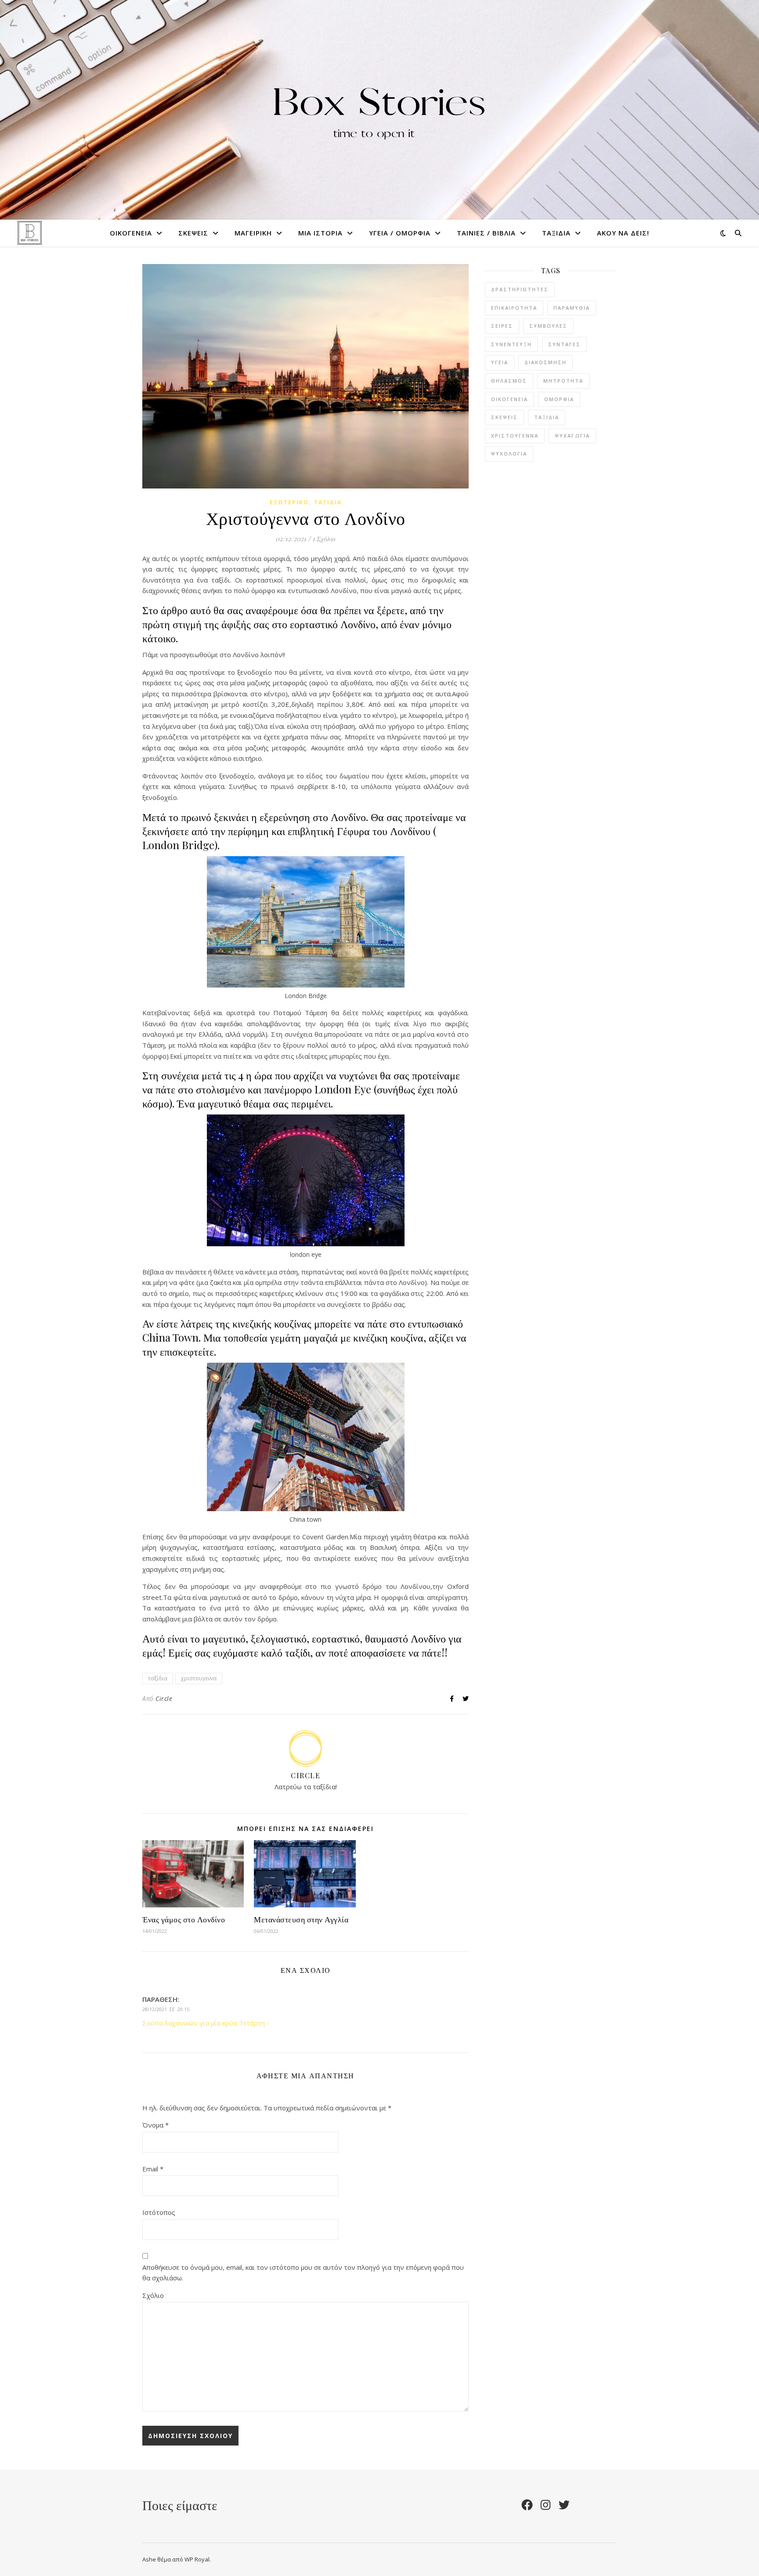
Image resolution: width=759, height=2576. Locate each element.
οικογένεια (510, 399)
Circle (164, 1699)
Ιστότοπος (159, 2212)
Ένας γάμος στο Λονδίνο (184, 1919)
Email (153, 2169)
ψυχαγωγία (572, 436)
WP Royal (197, 2559)
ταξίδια (158, 1678)
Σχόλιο (153, 2295)
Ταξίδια (556, 233)
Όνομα (155, 2125)
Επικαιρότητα (514, 308)
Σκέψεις (193, 233)
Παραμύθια (572, 308)
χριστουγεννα (199, 1678)
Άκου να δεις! (623, 233)
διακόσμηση (546, 362)
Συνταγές (564, 344)
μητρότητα (563, 381)
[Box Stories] (379, 110)
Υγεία (500, 362)
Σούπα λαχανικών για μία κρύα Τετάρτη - (206, 2023)
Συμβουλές (548, 326)
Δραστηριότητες (520, 289)
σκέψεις (504, 417)
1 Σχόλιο (324, 539)
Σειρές (502, 326)
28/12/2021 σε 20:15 (166, 2009)
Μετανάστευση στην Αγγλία (301, 1919)
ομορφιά (559, 399)
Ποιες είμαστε (180, 2505)
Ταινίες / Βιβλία (486, 233)
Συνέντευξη (511, 344)
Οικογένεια (131, 233)
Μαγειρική (253, 233)
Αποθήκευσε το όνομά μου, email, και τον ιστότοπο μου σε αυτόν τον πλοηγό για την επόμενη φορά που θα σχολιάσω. (303, 2273)
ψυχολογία (509, 454)
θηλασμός (509, 381)
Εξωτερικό (289, 502)
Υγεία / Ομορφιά (400, 233)
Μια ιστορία (320, 233)
